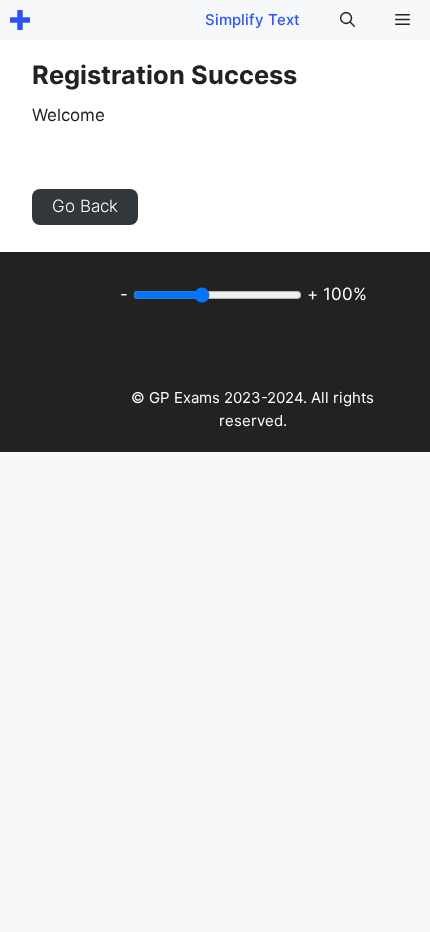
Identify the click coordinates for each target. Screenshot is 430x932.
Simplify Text (252, 19)
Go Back (85, 206)
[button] (347, 20)
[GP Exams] (20, 20)
